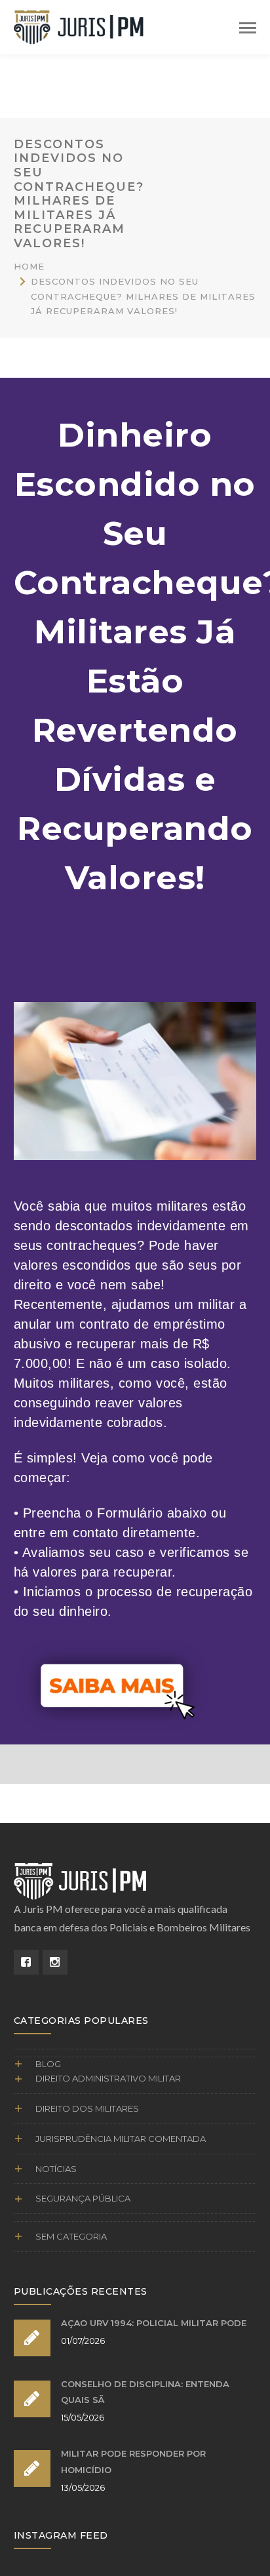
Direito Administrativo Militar (108, 2078)
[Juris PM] (79, 25)
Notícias (56, 2169)
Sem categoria (71, 2236)
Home (29, 266)
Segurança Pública (83, 2198)
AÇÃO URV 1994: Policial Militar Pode (154, 2323)
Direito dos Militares (87, 2108)
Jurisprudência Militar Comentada (121, 2139)
